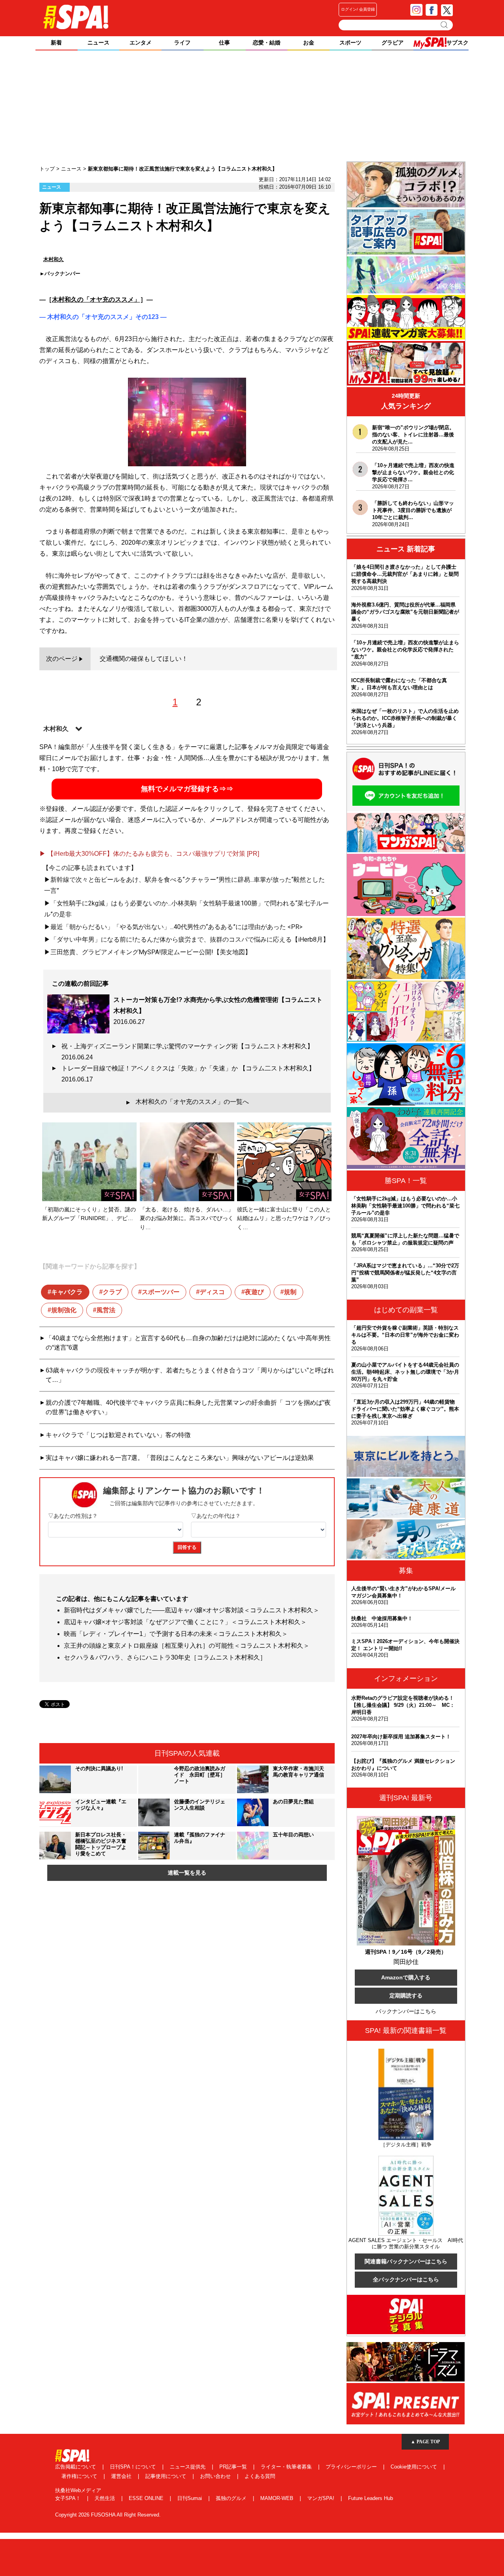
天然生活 (106, 2498)
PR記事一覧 (234, 2467)
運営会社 (122, 2476)
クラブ (112, 1292)
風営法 (106, 1310)
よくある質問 (260, 2476)
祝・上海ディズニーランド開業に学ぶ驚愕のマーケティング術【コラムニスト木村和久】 (191, 1052)
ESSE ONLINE (147, 2498)
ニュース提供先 (188, 2467)
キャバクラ (67, 1292)
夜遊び (254, 1292)
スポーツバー (161, 1292)
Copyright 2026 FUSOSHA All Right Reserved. (108, 2515)
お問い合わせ (216, 2476)
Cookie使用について (415, 2467)
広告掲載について (76, 2467)
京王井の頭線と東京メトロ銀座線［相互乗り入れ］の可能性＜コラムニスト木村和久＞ (187, 1646)
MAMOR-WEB (278, 2498)
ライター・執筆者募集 (287, 2467)
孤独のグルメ (232, 2498)
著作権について (80, 2476)
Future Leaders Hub (371, 2498)
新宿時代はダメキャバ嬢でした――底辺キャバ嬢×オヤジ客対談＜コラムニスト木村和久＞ (192, 1610)
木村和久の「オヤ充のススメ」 (96, 300)
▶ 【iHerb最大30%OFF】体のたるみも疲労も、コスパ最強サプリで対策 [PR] (149, 854)
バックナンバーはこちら (406, 2011)
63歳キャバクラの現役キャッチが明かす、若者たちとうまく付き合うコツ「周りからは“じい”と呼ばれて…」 (190, 1375)
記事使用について (167, 2476)
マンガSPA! (321, 2498)
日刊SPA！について (134, 2467)
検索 (445, 25)
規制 (290, 1292)
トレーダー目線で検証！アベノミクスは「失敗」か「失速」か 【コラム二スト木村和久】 (191, 1074)
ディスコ (212, 1292)
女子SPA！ (69, 2498)
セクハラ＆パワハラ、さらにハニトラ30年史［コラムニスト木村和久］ (165, 1657)
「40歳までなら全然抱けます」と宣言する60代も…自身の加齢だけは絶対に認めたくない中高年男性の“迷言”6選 (188, 1343)
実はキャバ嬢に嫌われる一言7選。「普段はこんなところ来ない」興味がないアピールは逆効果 (180, 1458)
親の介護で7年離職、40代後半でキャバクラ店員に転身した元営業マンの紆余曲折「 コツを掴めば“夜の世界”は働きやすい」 (188, 1407)
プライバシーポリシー (352, 2467)
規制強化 (64, 1310)
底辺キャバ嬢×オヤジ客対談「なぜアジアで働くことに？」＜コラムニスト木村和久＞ (185, 1622)
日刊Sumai (190, 2498)
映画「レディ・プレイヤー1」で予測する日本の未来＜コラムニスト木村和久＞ (176, 1634)
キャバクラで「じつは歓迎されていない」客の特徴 (118, 1435)
